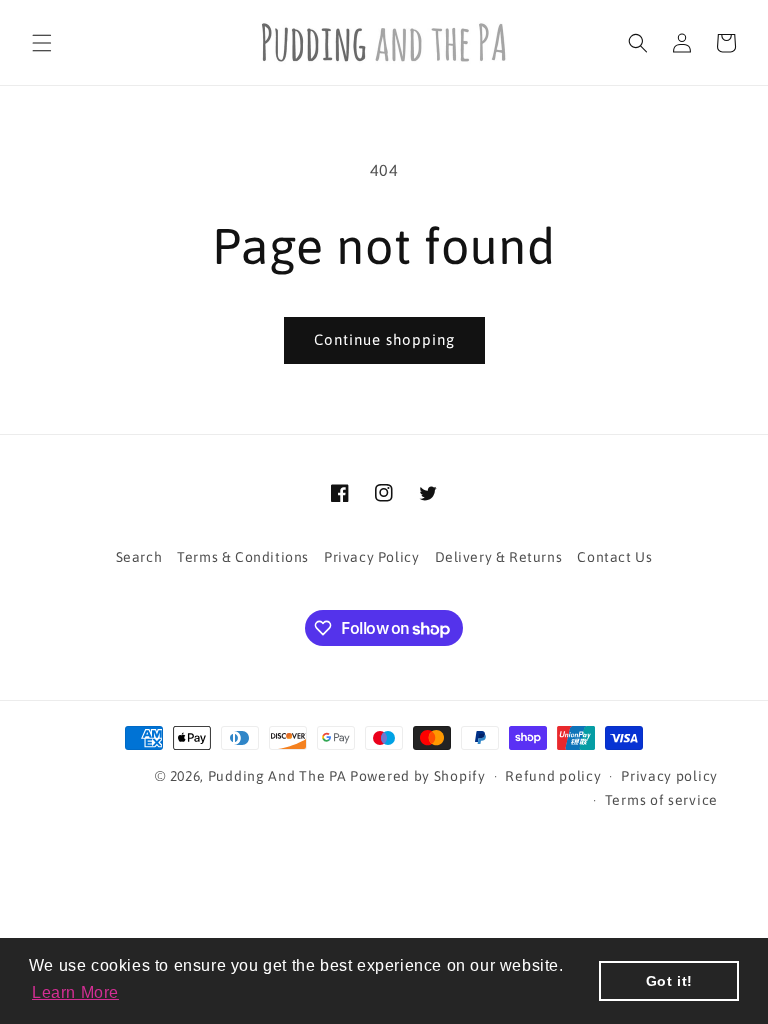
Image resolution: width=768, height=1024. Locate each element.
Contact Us (614, 557)
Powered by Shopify (418, 776)
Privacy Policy (371, 557)
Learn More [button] (75, 992)
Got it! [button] (669, 981)
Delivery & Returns (499, 557)
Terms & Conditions (243, 557)
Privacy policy (669, 776)
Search (139, 557)
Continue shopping (384, 339)
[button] (42, 43)
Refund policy (553, 776)
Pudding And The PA (277, 776)
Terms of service (661, 800)
